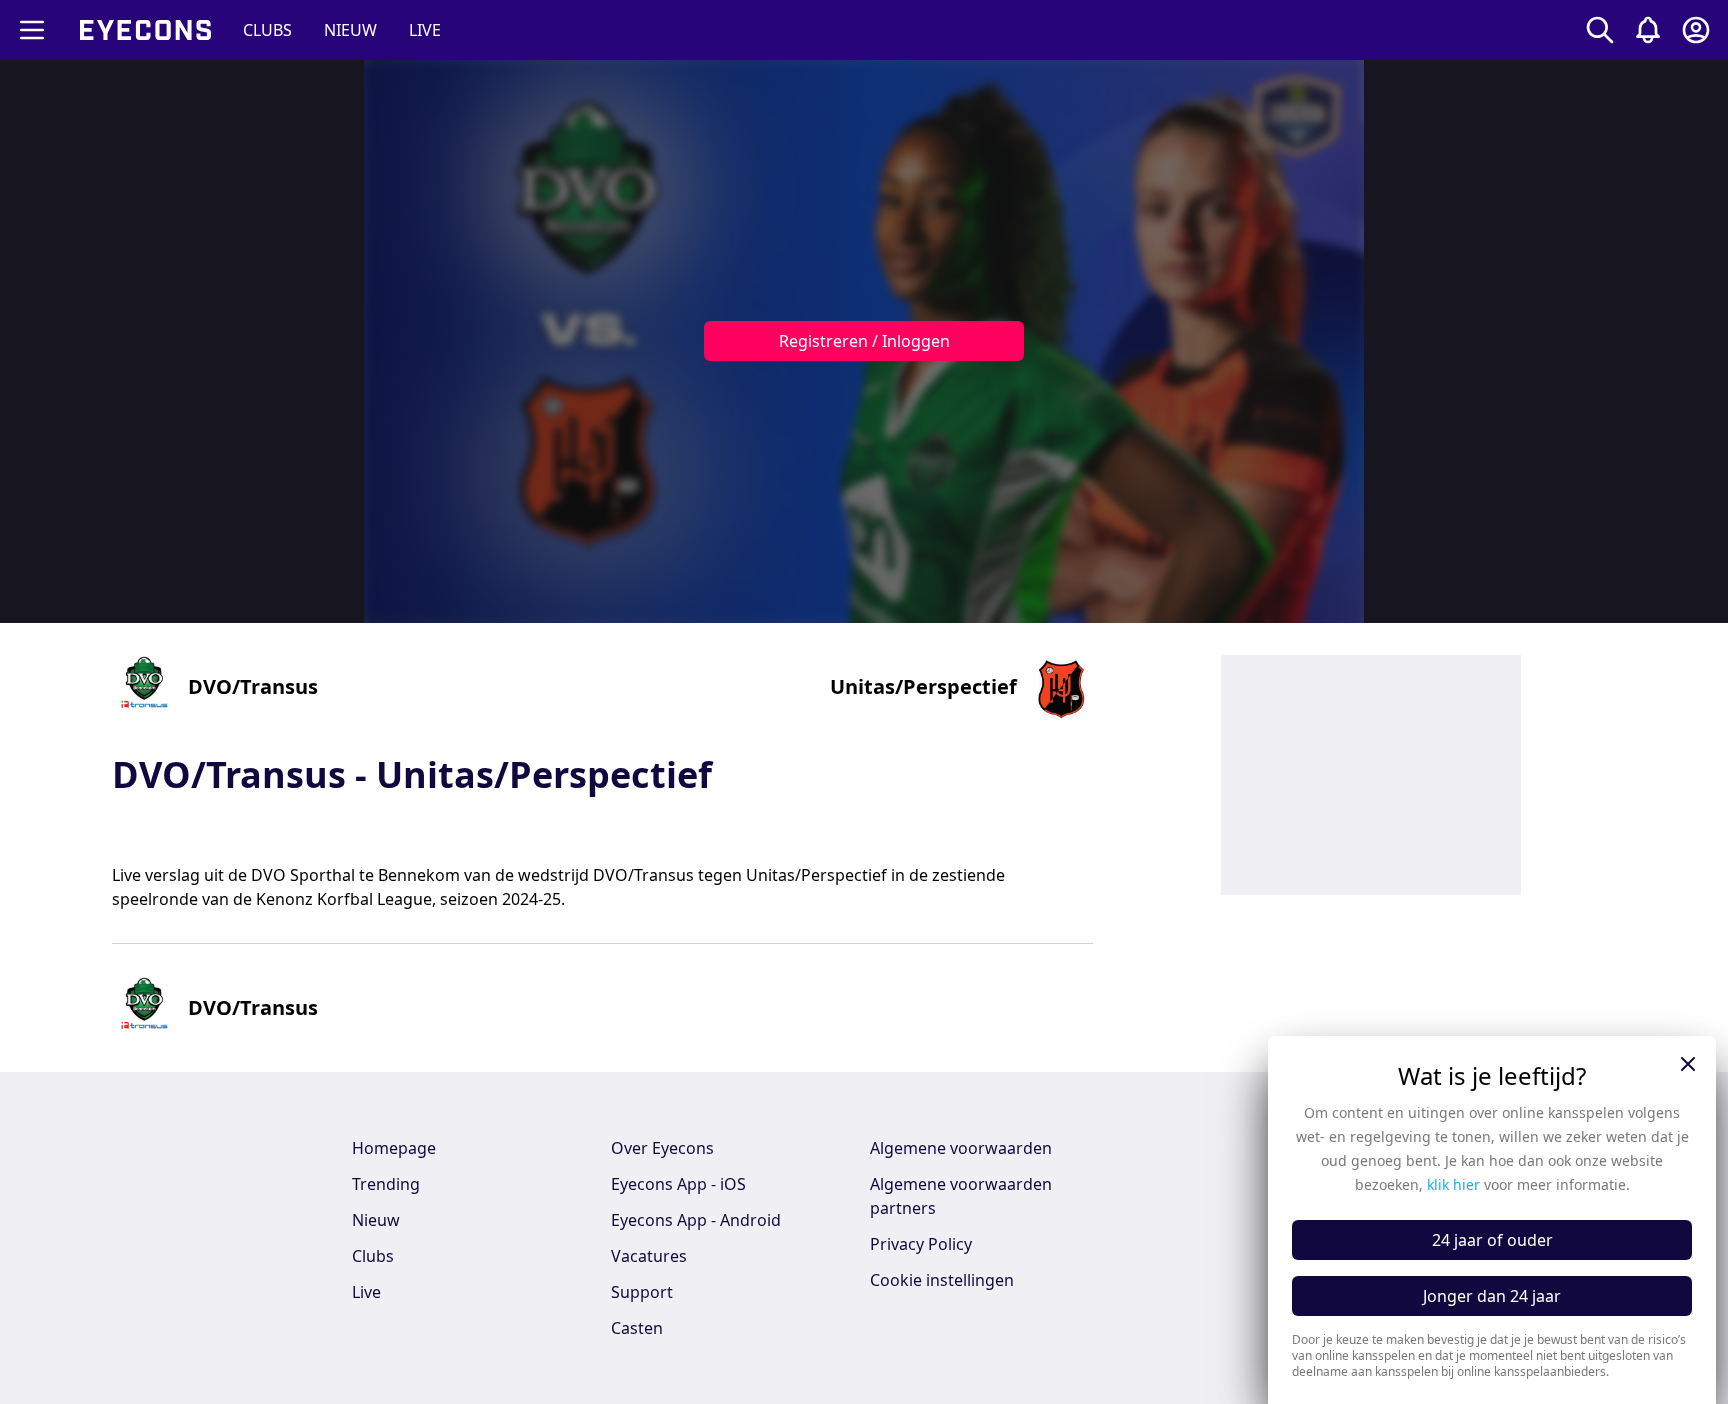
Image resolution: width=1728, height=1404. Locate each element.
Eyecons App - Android (696, 1220)
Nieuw (376, 1220)
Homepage (394, 1148)
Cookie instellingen (942, 1280)
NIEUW (350, 30)
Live (366, 1292)
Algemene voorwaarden (961, 1148)
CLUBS (267, 30)
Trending (386, 1184)
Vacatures (649, 1256)
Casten (637, 1328)
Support (642, 1292)
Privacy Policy (921, 1244)
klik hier (1453, 1184)
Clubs (373, 1256)
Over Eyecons (662, 1148)
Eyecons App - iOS (678, 1184)
